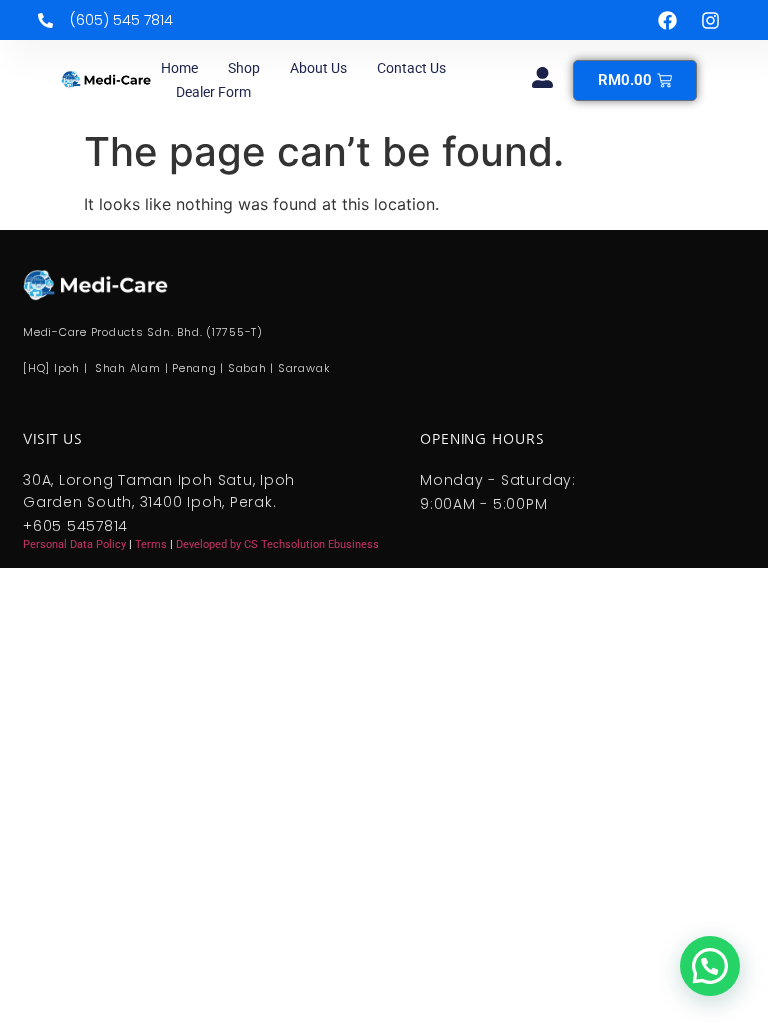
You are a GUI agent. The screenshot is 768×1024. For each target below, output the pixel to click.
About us (318, 68)
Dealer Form (213, 92)
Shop (244, 68)
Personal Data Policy (74, 544)
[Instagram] (711, 20)
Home (179, 68)
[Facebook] (668, 20)
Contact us (411, 68)
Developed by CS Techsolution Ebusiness (277, 544)
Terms (152, 544)
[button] (710, 966)
